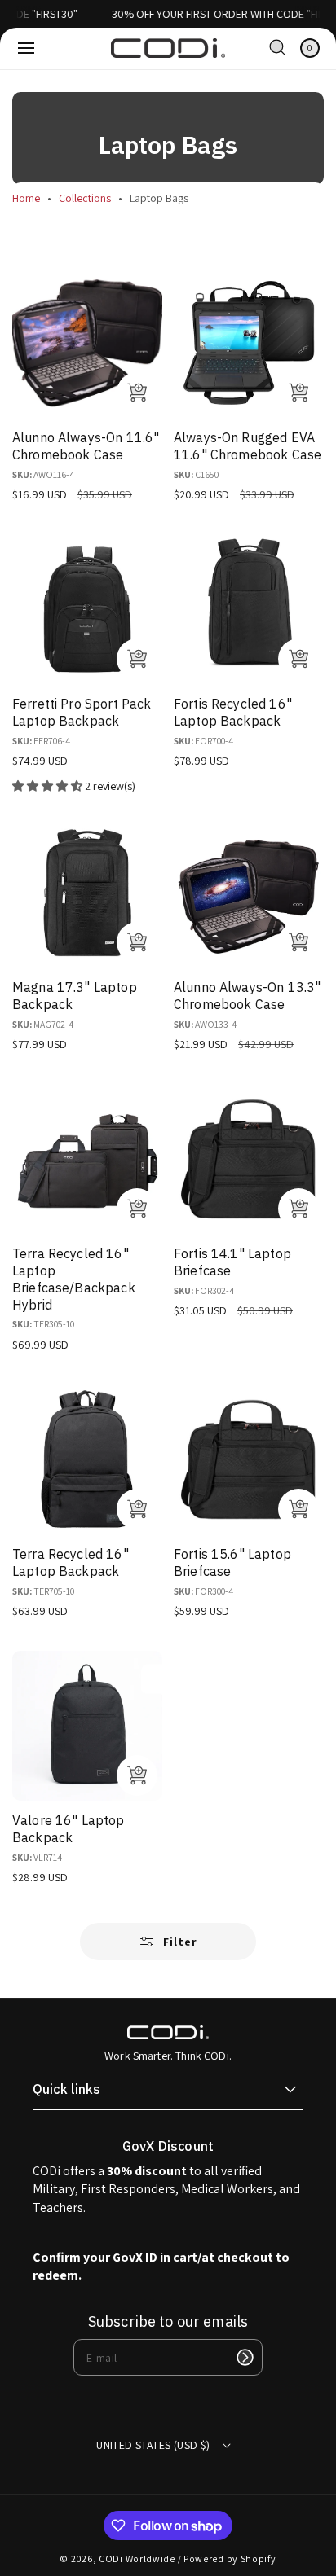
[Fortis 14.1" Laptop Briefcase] (249, 1159)
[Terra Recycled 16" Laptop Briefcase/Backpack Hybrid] (87, 1159)
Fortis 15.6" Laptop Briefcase (232, 1562)
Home (26, 198)
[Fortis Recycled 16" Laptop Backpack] (249, 609)
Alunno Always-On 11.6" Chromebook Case (86, 446)
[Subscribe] (245, 2357)
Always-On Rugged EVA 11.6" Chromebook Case (248, 446)
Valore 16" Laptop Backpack (69, 1829)
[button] (26, 48)
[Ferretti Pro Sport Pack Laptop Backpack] (87, 609)
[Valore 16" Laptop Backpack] (87, 1726)
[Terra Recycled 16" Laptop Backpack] (87, 1459)
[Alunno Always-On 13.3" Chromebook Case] (249, 893)
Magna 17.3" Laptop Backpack (75, 996)
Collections (85, 198)
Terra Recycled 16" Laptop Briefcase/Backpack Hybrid (74, 1279)
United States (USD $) (153, 2445)
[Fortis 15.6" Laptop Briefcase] (249, 1459)
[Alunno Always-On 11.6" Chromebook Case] (87, 343)
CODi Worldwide (137, 2558)
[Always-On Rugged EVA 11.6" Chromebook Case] (249, 343)
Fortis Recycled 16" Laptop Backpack (233, 712)
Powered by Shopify (230, 2558)
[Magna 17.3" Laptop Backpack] (87, 893)
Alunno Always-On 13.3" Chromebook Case (247, 996)
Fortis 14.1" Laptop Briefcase (232, 1262)
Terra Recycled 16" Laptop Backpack (71, 1562)
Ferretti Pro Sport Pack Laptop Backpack (82, 712)
